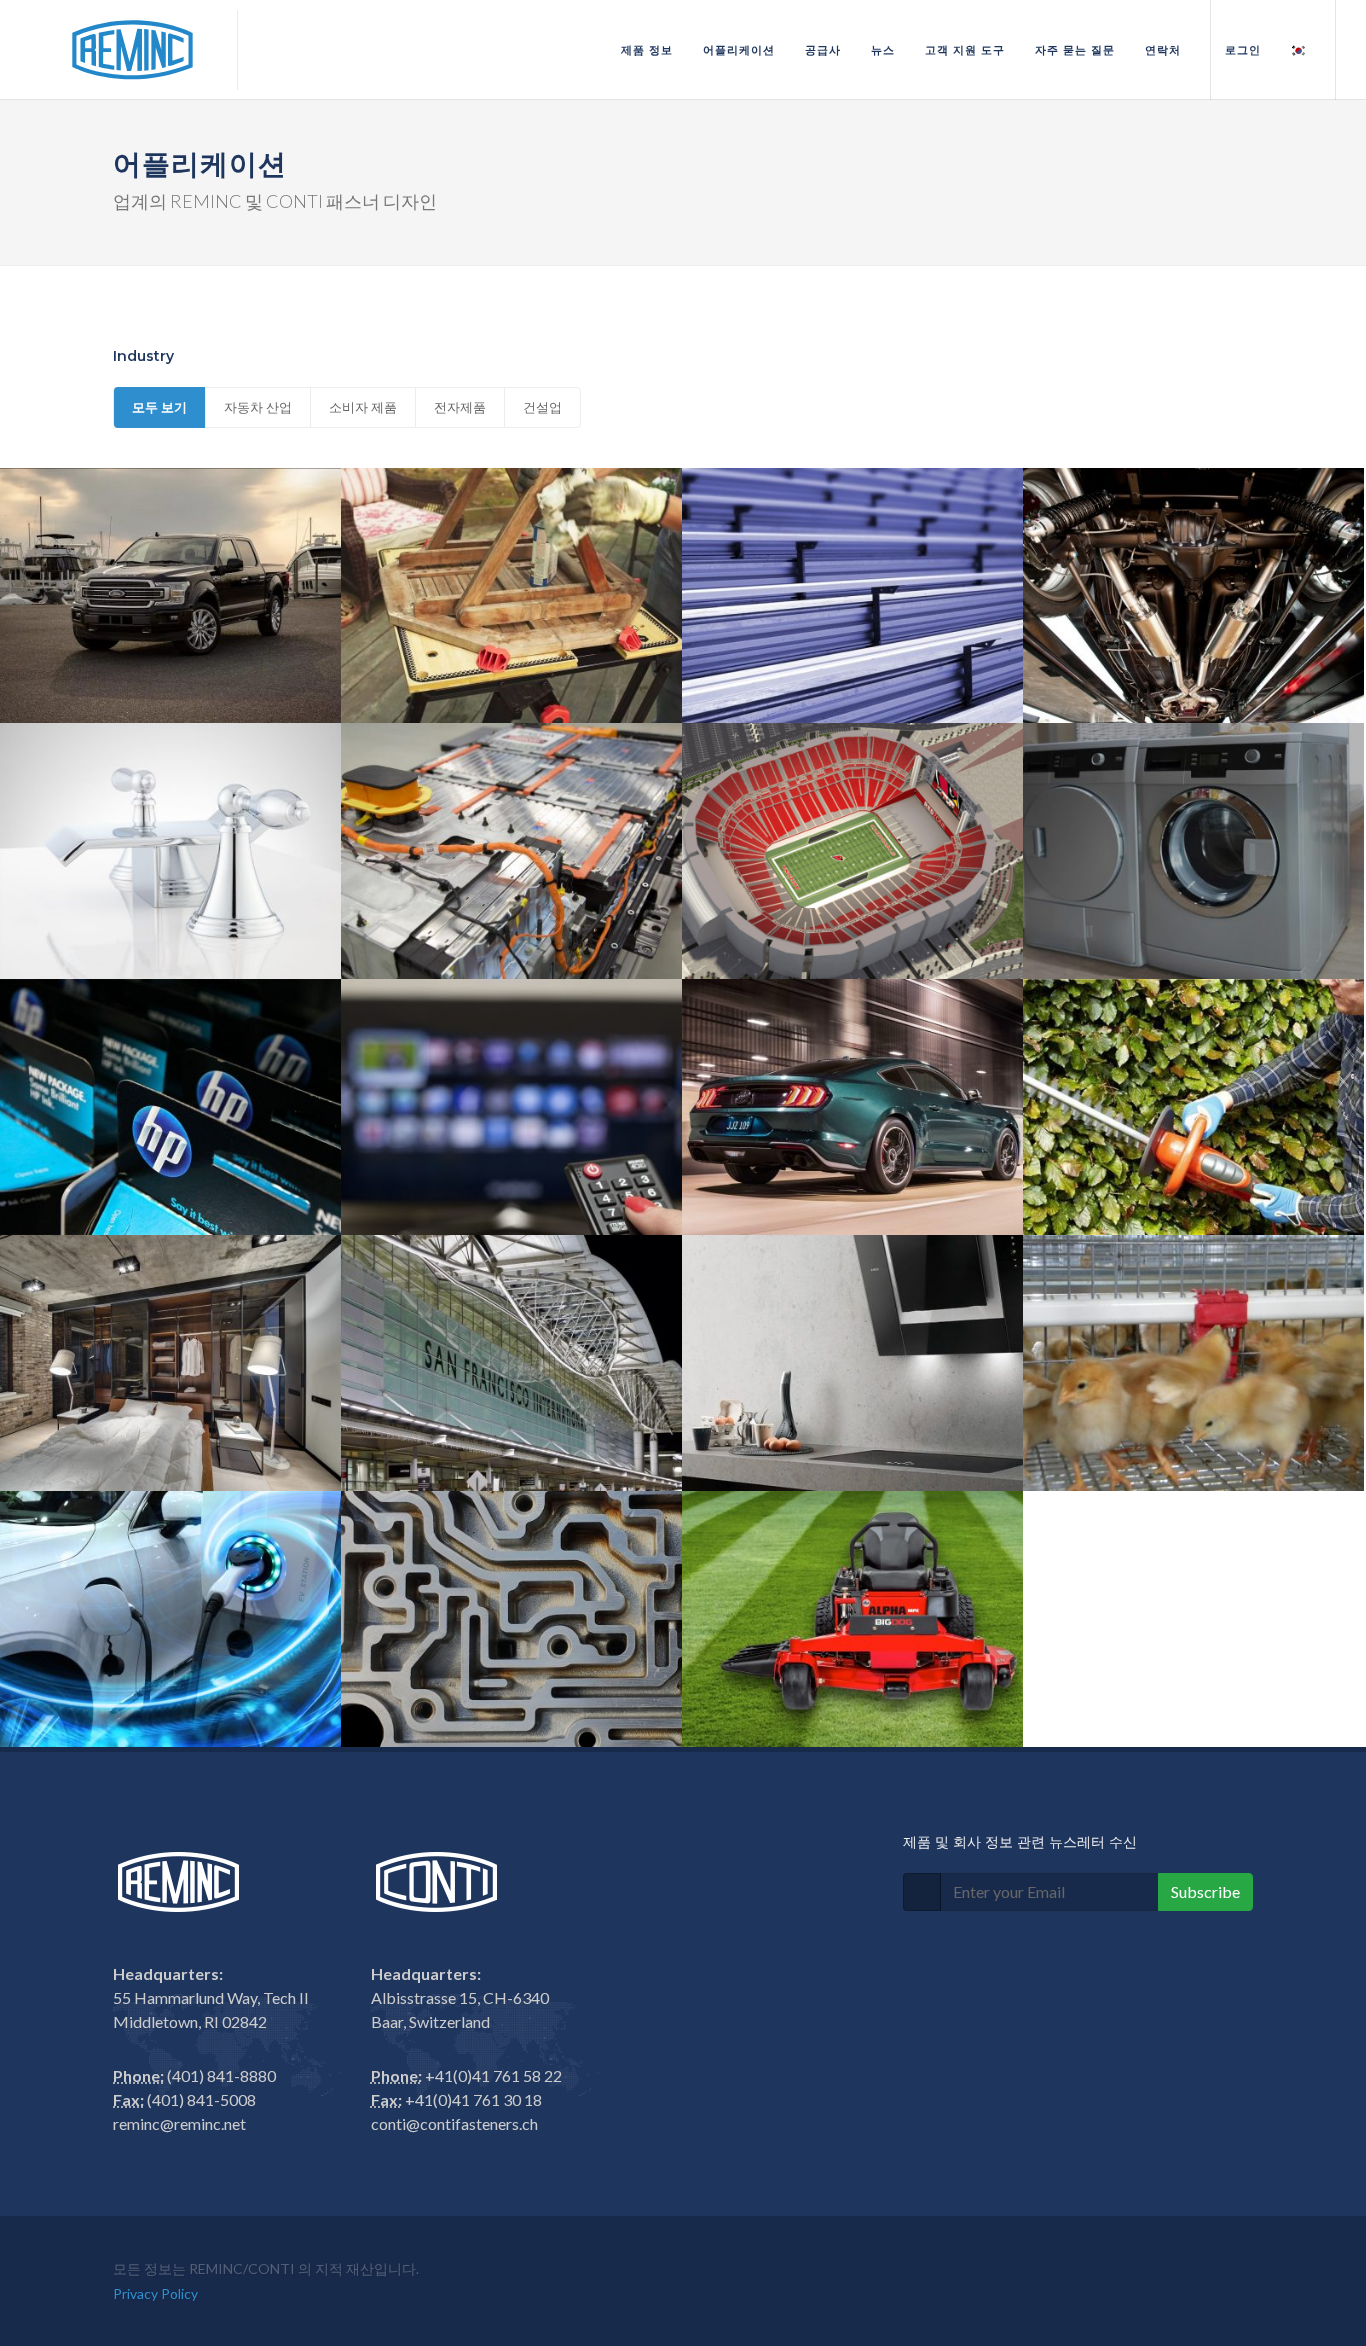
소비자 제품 (363, 407)
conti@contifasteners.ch (454, 2123)
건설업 (542, 407)
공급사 (823, 50)
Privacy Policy (155, 2293)
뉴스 (883, 50)
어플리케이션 (739, 50)
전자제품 (460, 407)
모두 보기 (159, 407)
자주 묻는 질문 (1075, 50)
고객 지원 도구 (965, 50)
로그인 (1243, 50)
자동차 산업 (258, 407)
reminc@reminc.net (179, 2123)
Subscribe (1205, 1891)
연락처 (1163, 50)
